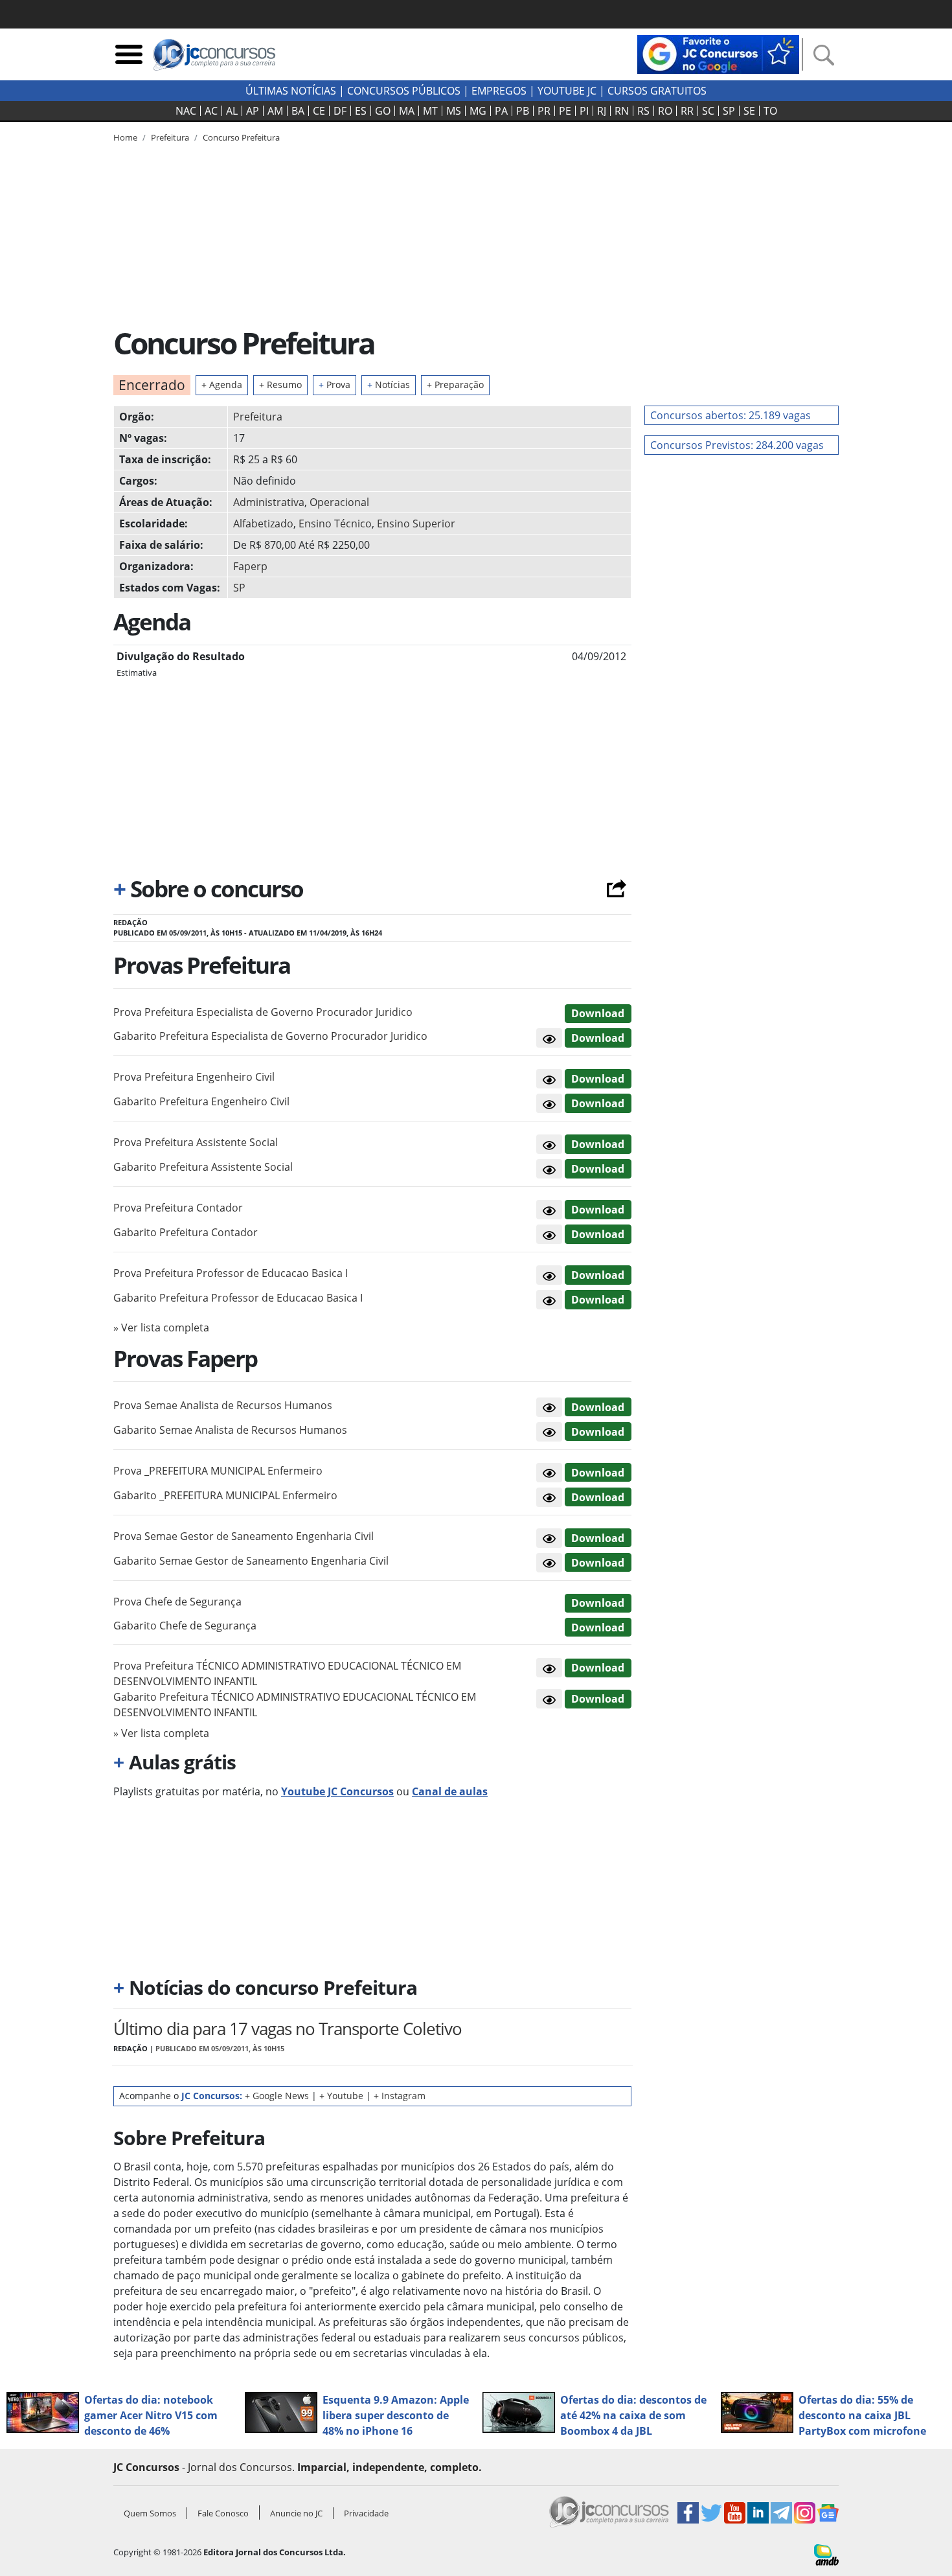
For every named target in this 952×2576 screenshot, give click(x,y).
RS (643, 111)
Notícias (389, 385)
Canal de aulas (450, 1791)
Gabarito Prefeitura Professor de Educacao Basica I (238, 1298)
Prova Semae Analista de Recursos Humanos (223, 1405)
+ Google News (277, 2096)
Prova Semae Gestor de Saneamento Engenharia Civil (244, 1536)
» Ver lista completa (161, 1328)
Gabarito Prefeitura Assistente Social (203, 1167)
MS (454, 111)
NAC (186, 111)
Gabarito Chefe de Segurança (185, 1626)
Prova (334, 385)
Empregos (499, 91)
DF (340, 111)
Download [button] (598, 1013)
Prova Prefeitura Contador (178, 1208)
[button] (549, 1038)
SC (708, 111)
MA (407, 111)
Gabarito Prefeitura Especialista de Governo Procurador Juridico (270, 1036)
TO (770, 111)
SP (729, 111)
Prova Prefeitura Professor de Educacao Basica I (231, 1273)
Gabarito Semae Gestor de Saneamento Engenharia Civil (251, 1561)
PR (544, 111)
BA (298, 111)
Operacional (339, 502)
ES (361, 111)
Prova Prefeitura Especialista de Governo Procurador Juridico (263, 1012)
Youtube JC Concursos (337, 1791)
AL (232, 111)
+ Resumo (280, 385)
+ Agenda (222, 385)
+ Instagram (400, 2096)
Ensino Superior (416, 523)
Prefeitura (258, 417)
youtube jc (567, 91)
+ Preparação (455, 385)
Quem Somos (150, 2513)
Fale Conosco (223, 2513)
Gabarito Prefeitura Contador (186, 1232)
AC (211, 111)
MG (478, 111)
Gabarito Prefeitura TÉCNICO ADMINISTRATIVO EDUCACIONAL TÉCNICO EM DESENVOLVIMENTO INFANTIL (295, 1705)
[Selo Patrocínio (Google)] (718, 53)
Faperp (250, 566)
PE (565, 111)
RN (622, 111)
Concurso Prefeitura (241, 137)
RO (665, 111)
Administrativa (269, 502)
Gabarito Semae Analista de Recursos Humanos (230, 1430)
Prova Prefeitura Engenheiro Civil (194, 1077)
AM (275, 111)
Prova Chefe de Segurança (177, 1602)
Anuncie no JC (296, 2513)
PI (584, 111)
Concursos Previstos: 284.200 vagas (737, 445)
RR (687, 111)
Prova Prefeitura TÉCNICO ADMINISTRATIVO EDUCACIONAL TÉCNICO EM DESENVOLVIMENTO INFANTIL (287, 1673)
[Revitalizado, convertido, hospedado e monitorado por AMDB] (826, 2554)
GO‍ (383, 111)
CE (319, 111)
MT (430, 111)
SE (749, 111)
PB (523, 111)
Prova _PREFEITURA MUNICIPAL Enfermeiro (218, 1471)
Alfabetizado (263, 523)
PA (501, 111)
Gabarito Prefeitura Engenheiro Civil (201, 1101)
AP (253, 111)
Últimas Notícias (291, 91)
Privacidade (366, 2513)
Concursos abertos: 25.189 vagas (731, 415)
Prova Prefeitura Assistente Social (196, 1142)
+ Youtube (341, 2096)
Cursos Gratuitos (657, 91)
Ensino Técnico (335, 523)
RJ (602, 111)
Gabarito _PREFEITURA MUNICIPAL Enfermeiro (225, 1495)
